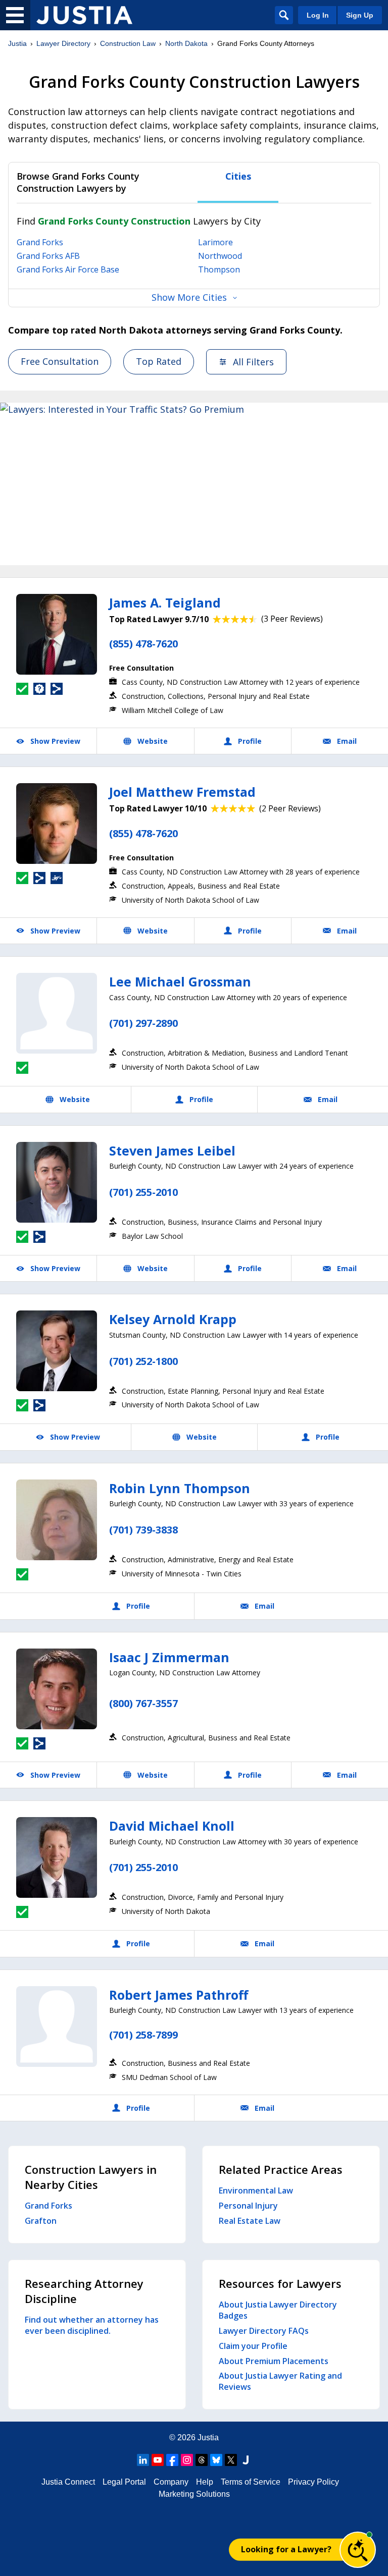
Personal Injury (248, 2206)
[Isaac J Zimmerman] (57, 1689)
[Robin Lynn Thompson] (57, 1520)
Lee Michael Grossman (180, 981)
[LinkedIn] (143, 2460)
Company (171, 2482)
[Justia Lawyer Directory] (84, 15)
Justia (17, 43)
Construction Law (128, 43)
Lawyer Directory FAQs (264, 2331)
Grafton (41, 2221)
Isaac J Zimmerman (169, 1657)
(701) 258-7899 (143, 2035)
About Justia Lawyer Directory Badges (278, 2310)
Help (205, 2482)
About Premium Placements (274, 2361)
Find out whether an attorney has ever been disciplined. (92, 2325)
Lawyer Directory (63, 43)
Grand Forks (40, 242)
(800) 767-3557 (143, 1703)
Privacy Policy (313, 2482)
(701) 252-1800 (143, 1361)
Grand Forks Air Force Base (68, 269)
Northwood (220, 256)
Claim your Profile (253, 2346)
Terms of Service (251, 2482)
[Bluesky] (216, 2460)
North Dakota (186, 43)
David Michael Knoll (172, 1826)
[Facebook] (172, 2460)
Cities (238, 176)
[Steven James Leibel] (57, 1182)
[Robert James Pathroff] (57, 2026)
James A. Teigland (165, 602)
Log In (318, 15)
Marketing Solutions (194, 2494)
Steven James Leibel (172, 1150)
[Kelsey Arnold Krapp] (57, 1351)
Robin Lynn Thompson (180, 1488)
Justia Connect (68, 2482)
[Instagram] (187, 2460)
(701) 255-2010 (143, 1192)
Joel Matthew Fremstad (182, 792)
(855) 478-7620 (143, 644)
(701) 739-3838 (143, 1530)
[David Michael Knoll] (57, 1857)
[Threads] (202, 2460)
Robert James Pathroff (179, 1995)
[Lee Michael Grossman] (57, 1013)
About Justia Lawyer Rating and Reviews (280, 2381)
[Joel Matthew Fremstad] (57, 824)
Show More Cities (189, 297)
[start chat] (358, 2550)
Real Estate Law (250, 2221)
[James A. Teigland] (57, 634)
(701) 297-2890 (143, 1023)
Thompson (219, 269)
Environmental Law (256, 2190)
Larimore (215, 242)
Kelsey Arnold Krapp (173, 1319)
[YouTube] (158, 2460)
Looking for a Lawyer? (286, 2549)
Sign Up (360, 15)
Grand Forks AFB (48, 256)
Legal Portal (124, 2482)
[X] (231, 2460)
